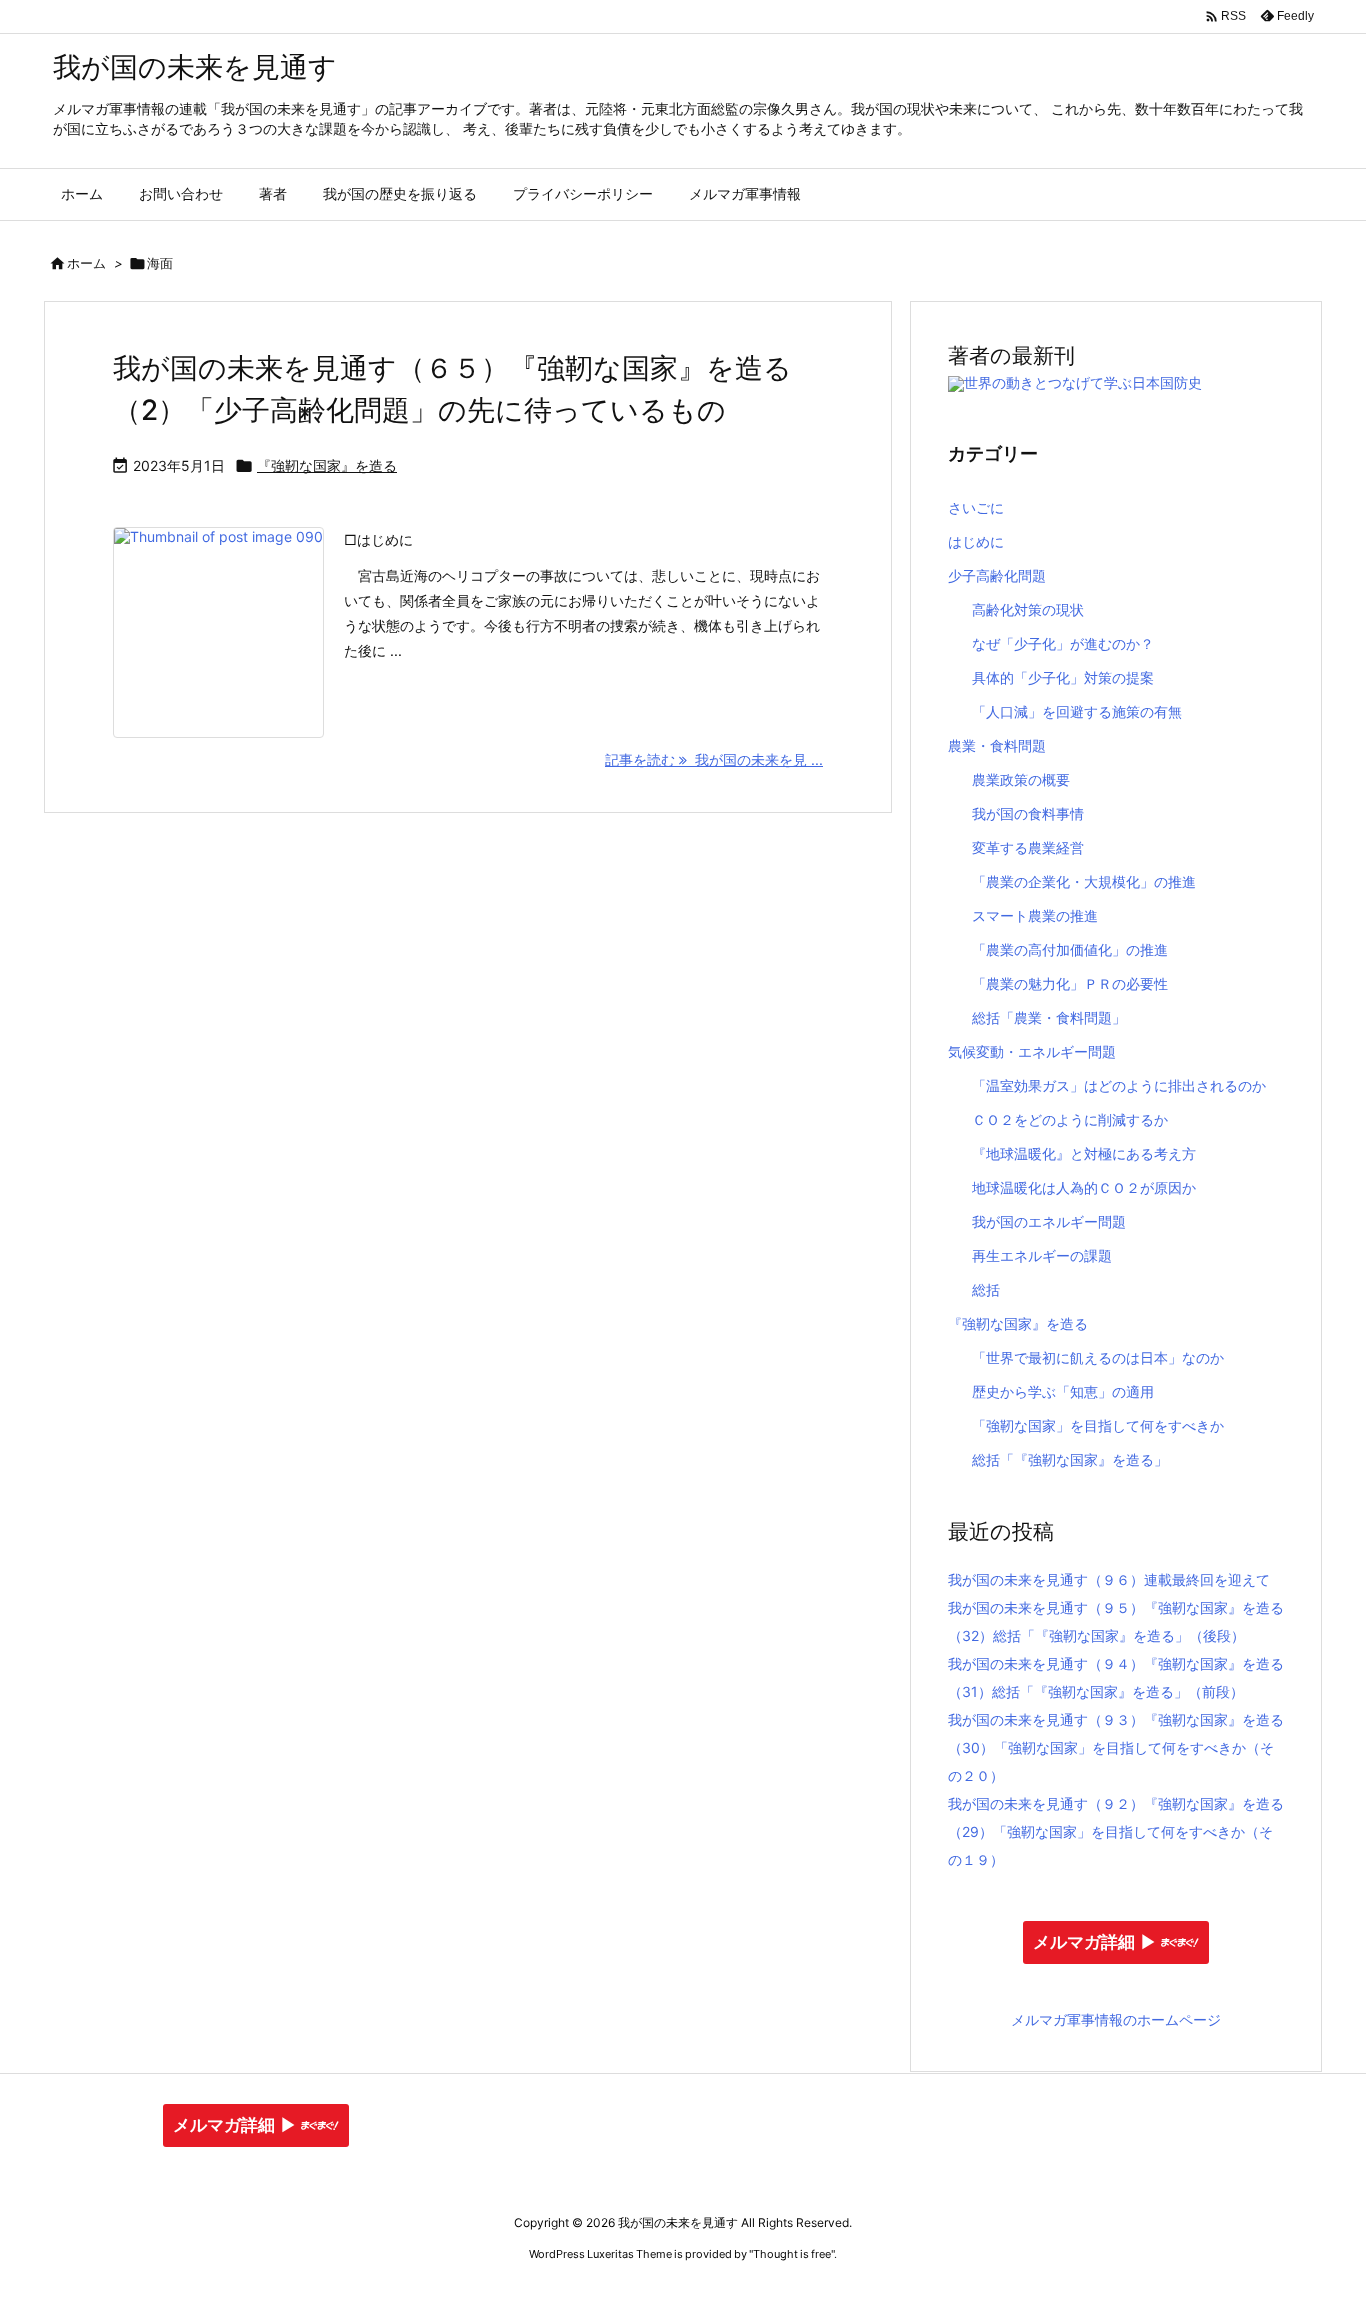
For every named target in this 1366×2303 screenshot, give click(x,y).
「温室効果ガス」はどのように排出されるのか (1119, 1085)
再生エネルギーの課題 (1042, 1255)
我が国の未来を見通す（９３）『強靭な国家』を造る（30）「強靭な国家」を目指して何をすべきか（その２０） (1116, 1747)
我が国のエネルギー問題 (1049, 1221)
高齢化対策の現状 (1028, 609)
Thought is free (792, 2254)
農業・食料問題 (997, 745)
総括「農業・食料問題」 (1049, 1017)
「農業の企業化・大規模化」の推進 (1084, 881)
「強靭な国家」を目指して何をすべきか (1098, 1425)
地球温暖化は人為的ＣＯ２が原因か (1084, 1187)
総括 (986, 1289)
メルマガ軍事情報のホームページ (1116, 2019)
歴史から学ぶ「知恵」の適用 (1063, 1391)
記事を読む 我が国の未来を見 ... (714, 759)
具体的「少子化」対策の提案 (1063, 677)
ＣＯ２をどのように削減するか (1070, 1119)
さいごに (976, 507)
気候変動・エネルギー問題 (1032, 1051)
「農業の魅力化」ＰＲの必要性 (1070, 983)
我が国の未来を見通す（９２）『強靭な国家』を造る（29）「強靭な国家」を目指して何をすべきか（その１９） (1116, 1831)
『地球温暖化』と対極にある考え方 (1084, 1153)
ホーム (86, 263)
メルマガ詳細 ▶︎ (1095, 1942)
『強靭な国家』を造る (327, 465)
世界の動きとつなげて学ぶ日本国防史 (1083, 382)
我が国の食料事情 (1028, 813)
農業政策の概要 (1021, 779)
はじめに (976, 541)
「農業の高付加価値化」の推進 (1070, 949)
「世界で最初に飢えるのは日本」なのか (1098, 1357)
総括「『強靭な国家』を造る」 (1070, 1459)
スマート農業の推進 (1035, 915)
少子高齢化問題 (997, 575)
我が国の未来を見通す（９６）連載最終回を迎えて (1109, 1579)
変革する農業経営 (1028, 847)
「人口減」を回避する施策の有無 (1077, 711)
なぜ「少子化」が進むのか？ (1063, 643)
